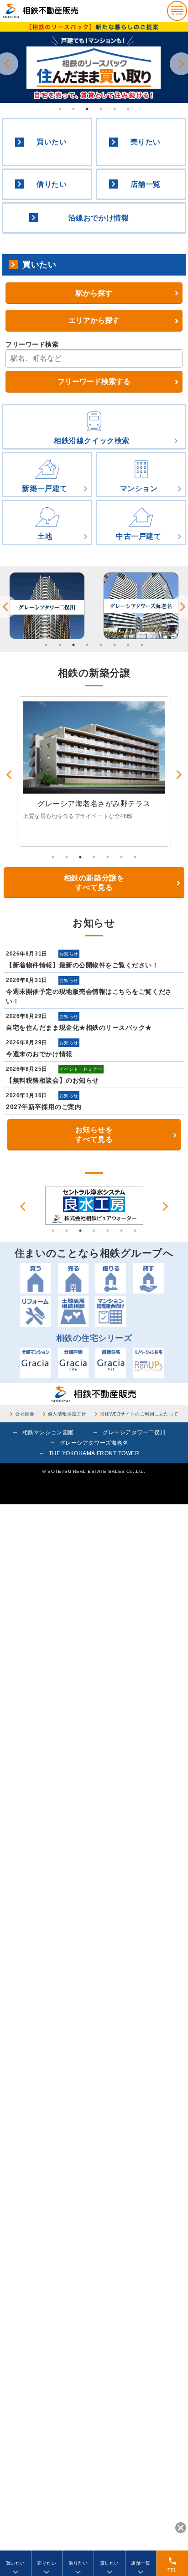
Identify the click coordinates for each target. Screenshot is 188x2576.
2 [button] (73, 109)
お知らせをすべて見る (94, 1135)
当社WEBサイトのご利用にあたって (139, 1414)
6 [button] (128, 109)
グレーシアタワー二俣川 (134, 1432)
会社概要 (25, 1414)
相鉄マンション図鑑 (48, 1432)
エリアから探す (94, 320)
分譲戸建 (73, 1363)
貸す (149, 1278)
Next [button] (165, 1206)
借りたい (52, 184)
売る (73, 1278)
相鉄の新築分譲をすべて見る (94, 883)
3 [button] (87, 109)
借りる (111, 1278)
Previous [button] (23, 1206)
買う (35, 1278)
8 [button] (142, 645)
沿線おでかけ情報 (99, 218)
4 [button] (101, 109)
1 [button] (60, 109)
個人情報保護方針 (67, 1414)
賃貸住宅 (111, 1363)
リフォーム (35, 1311)
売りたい (146, 142)
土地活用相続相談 (73, 1311)
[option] (94, 63)
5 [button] (115, 109)
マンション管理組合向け (111, 1311)
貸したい (110, 2563)
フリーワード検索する (94, 381)
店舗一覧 (146, 184)
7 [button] (128, 645)
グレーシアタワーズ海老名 (94, 1443)
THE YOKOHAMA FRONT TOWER (94, 1453)
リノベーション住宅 (149, 1363)
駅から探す (94, 293)
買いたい (52, 142)
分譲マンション (35, 1363)
